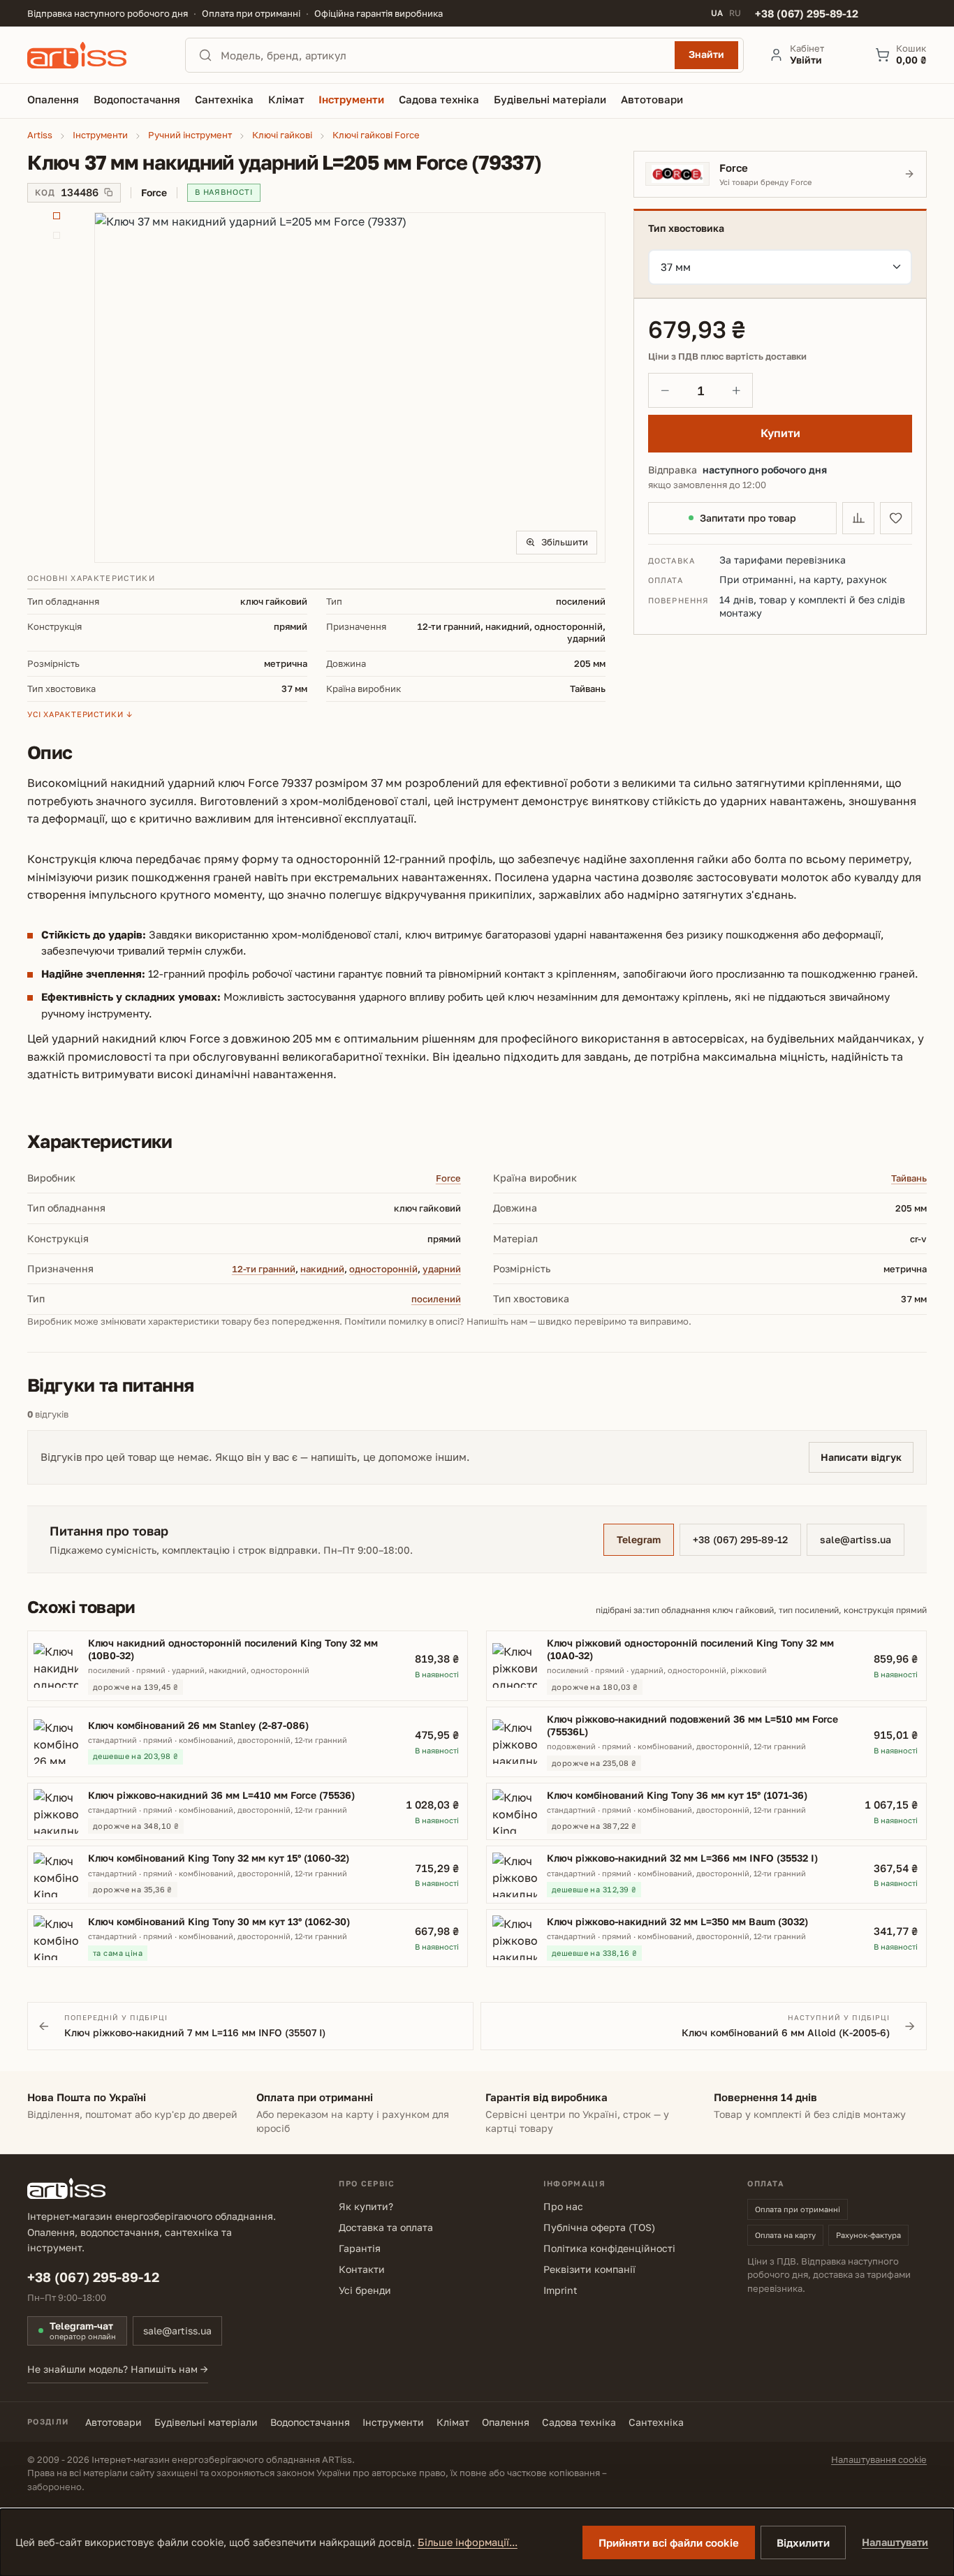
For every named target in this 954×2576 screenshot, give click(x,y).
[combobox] (443, 55)
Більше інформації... (468, 2542)
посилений (436, 1299)
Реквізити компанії (589, 2269)
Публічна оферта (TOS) (599, 2227)
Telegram (639, 1539)
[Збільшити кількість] (736, 390)
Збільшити (565, 542)
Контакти (362, 2269)
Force (448, 1178)
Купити (780, 433)
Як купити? (366, 2206)
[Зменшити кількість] (665, 390)
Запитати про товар (748, 518)
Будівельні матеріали (206, 2422)
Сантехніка (656, 2422)
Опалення (506, 2422)
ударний (442, 1269)
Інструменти (393, 2422)
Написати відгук (861, 1457)
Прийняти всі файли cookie (669, 2542)
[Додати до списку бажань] (896, 518)
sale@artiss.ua (856, 1539)
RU (735, 13)
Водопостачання (310, 2422)
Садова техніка (579, 2422)
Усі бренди (365, 2290)
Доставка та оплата (386, 2227)
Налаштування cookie (879, 2459)
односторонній (383, 1269)
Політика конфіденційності (609, 2248)
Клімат (453, 2422)
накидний (322, 1269)
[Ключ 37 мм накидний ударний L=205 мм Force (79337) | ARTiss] (350, 388)
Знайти (706, 54)
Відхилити (803, 2542)
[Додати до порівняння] (858, 518)
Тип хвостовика (686, 228)
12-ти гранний (264, 1269)
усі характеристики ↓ (80, 714)
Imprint (560, 2290)
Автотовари (113, 2422)
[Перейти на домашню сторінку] (94, 55)
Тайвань (909, 1178)
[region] (317, 388)
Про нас (563, 2206)
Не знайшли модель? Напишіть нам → (118, 2369)
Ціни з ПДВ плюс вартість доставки (727, 356)
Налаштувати (895, 2542)
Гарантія (360, 2248)
